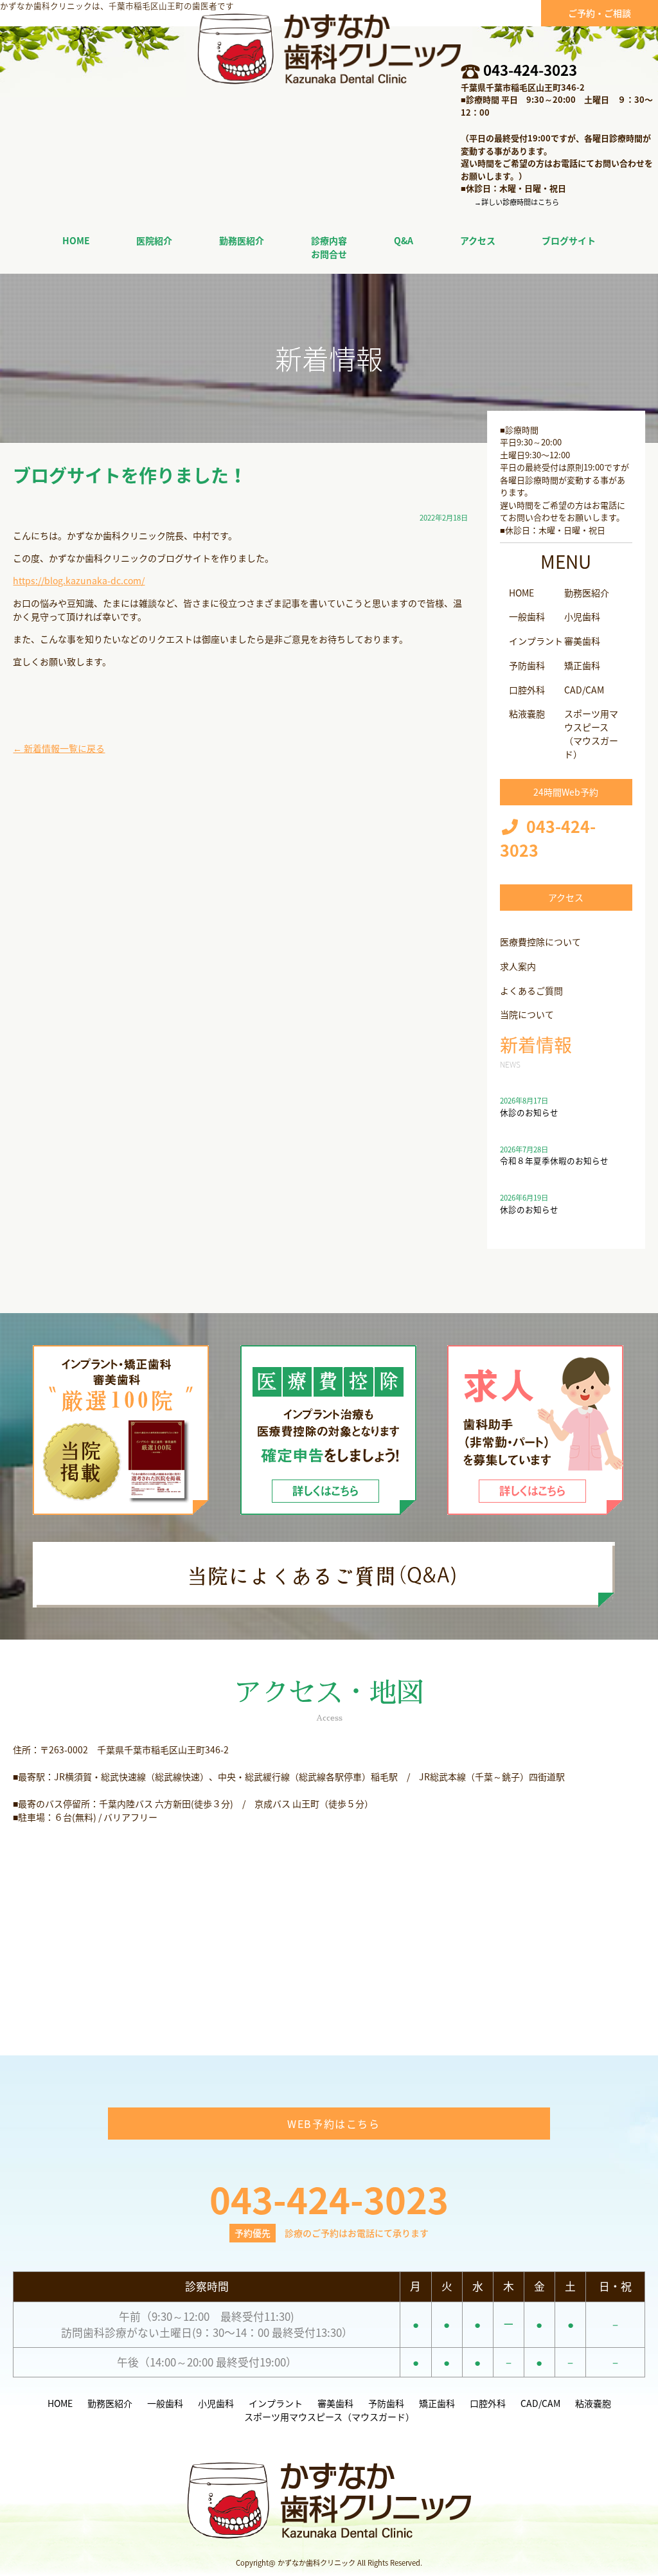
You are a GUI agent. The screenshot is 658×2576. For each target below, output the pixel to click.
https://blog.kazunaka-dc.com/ (79, 580)
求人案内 (518, 966)
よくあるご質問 (531, 990)
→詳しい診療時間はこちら (517, 202)
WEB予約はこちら (333, 2124)
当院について (527, 1014)
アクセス (566, 897)
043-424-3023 (530, 70)
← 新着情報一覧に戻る (59, 748)
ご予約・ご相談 (600, 13)
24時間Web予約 (566, 792)
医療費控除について (540, 942)
